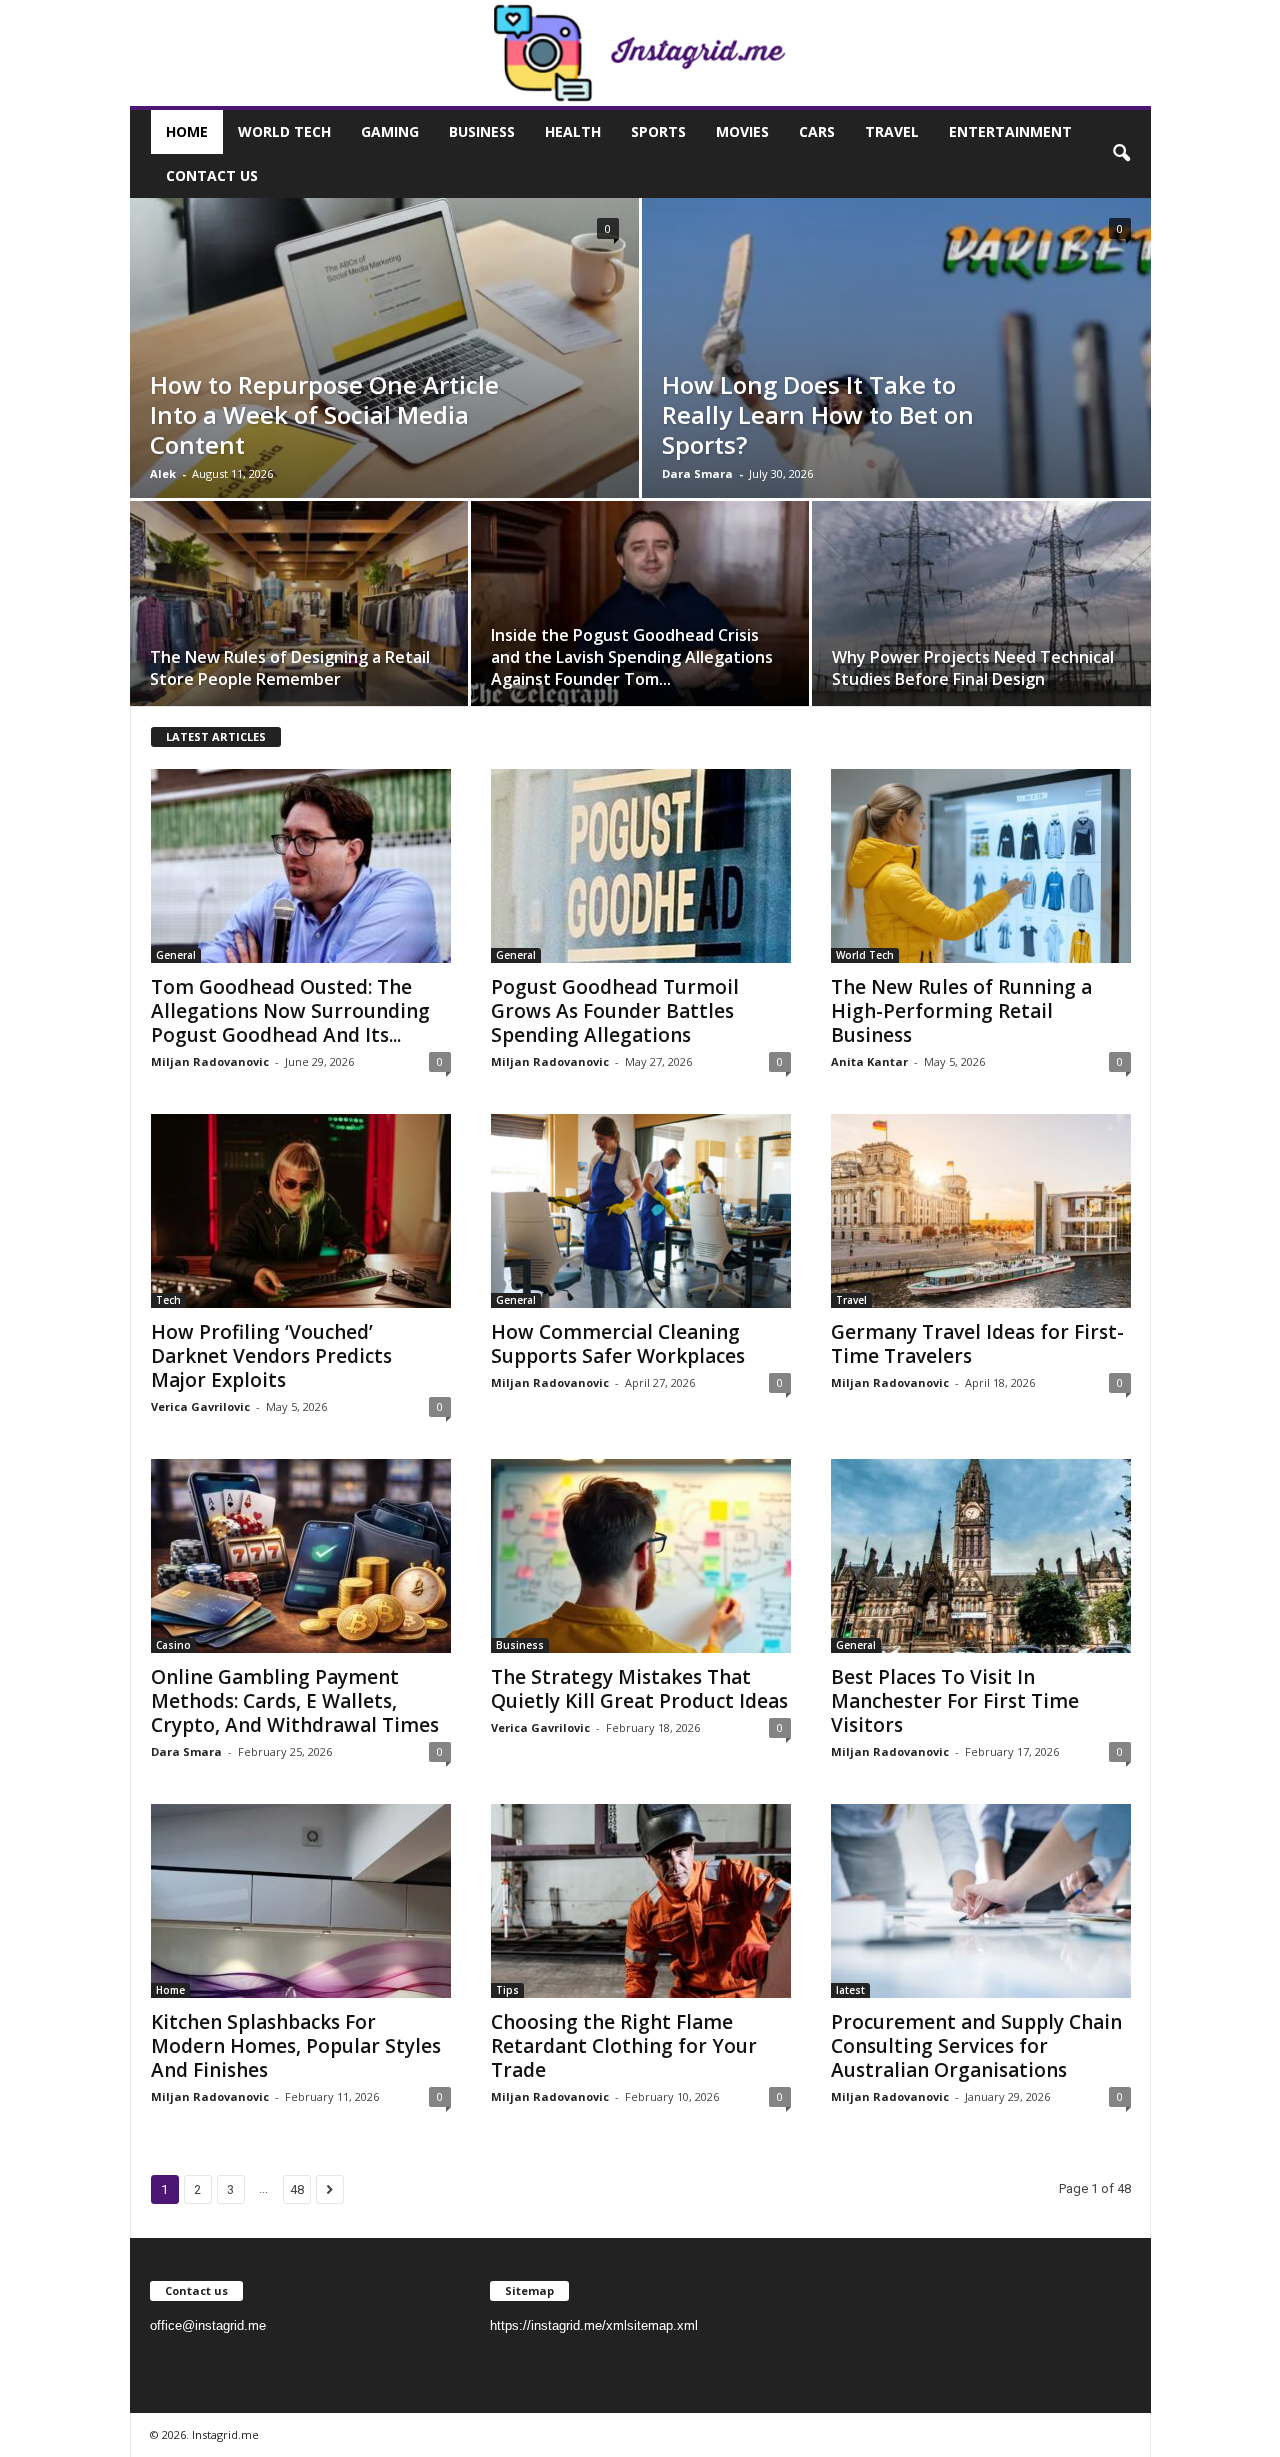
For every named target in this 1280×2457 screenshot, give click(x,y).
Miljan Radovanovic (210, 1061)
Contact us (212, 175)
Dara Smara (697, 473)
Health (573, 131)
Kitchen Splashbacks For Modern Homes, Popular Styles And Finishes (296, 2046)
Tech (168, 1300)
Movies (742, 131)
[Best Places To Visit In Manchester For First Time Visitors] (981, 1556)
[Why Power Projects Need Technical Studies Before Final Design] (981, 610)
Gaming (390, 131)
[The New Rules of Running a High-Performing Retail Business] (981, 866)
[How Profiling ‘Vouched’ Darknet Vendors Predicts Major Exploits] (301, 1211)
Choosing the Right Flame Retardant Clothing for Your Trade (624, 2046)
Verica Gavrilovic (200, 1406)
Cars (817, 131)
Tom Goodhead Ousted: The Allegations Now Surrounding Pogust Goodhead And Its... (290, 1011)
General (176, 955)
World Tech (284, 131)
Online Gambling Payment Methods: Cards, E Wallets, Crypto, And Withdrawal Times (295, 1701)
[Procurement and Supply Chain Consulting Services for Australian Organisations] (981, 1901)
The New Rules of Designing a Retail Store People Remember (290, 668)
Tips (507, 1990)
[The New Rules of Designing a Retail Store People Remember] (299, 610)
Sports (658, 131)
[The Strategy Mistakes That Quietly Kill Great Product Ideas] (641, 1556)
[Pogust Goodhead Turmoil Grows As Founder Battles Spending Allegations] (641, 866)
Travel (892, 131)
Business (482, 131)
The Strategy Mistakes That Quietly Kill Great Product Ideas (639, 1689)
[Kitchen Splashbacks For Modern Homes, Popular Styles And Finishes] (301, 1901)
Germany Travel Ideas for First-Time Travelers (977, 1344)
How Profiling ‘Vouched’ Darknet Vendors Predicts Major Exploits (271, 1356)
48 (297, 2189)
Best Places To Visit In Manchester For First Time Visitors (955, 1701)
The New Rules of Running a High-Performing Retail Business (961, 1011)
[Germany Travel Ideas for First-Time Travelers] (981, 1211)
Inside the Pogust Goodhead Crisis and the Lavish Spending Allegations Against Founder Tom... (632, 657)
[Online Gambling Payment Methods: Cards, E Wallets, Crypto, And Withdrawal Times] (301, 1556)
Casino (173, 1645)
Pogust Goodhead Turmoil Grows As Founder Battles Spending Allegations (615, 1011)
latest (850, 1990)
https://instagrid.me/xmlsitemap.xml (594, 2325)
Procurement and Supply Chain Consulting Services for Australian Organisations (976, 2046)
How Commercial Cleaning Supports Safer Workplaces (618, 1344)
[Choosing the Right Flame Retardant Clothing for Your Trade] (641, 1901)
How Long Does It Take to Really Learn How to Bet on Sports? (818, 414)
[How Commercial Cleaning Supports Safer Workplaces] (641, 1211)
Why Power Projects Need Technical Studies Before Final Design (973, 668)
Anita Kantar (869, 1061)
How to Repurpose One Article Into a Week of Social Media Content (324, 414)
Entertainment (1010, 131)
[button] (1121, 154)
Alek (163, 473)
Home (187, 131)
